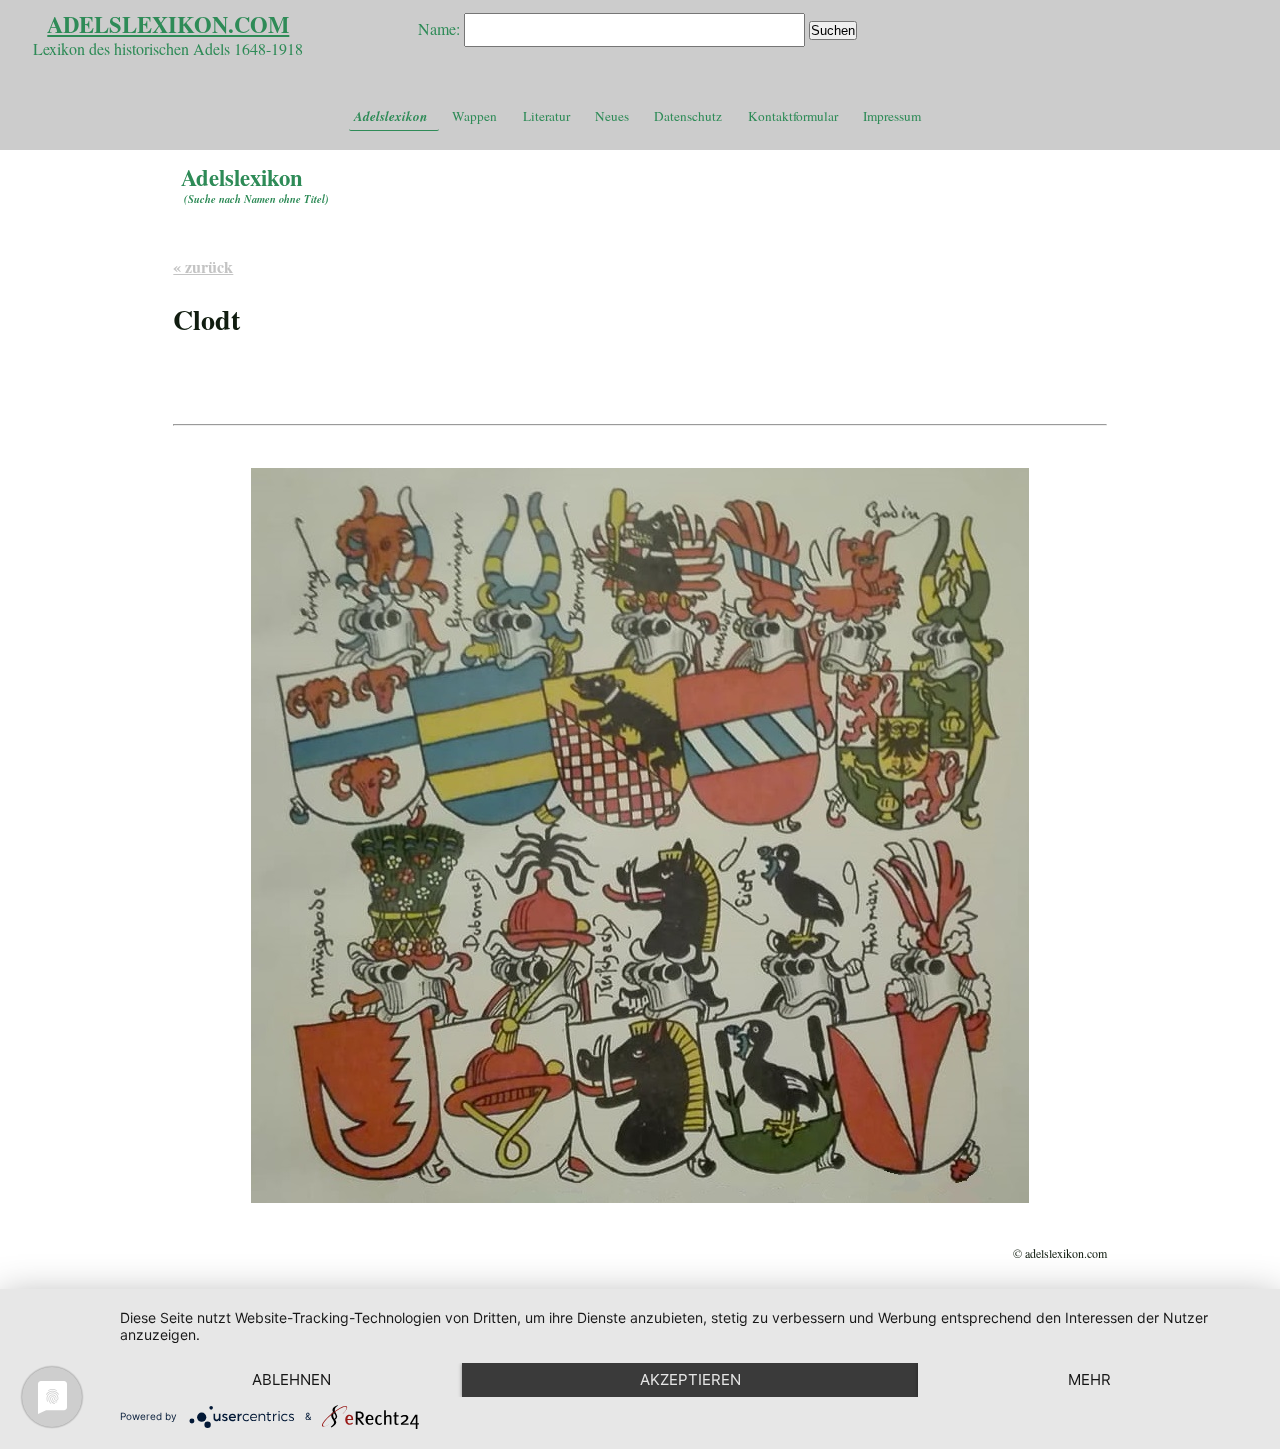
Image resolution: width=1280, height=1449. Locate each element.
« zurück (203, 266)
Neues (612, 116)
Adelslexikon (390, 116)
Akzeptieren (690, 1379)
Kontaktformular (793, 116)
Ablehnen (291, 1379)
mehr (1089, 1379)
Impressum (892, 116)
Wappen (474, 116)
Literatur (546, 116)
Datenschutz (688, 116)
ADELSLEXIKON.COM (168, 24)
